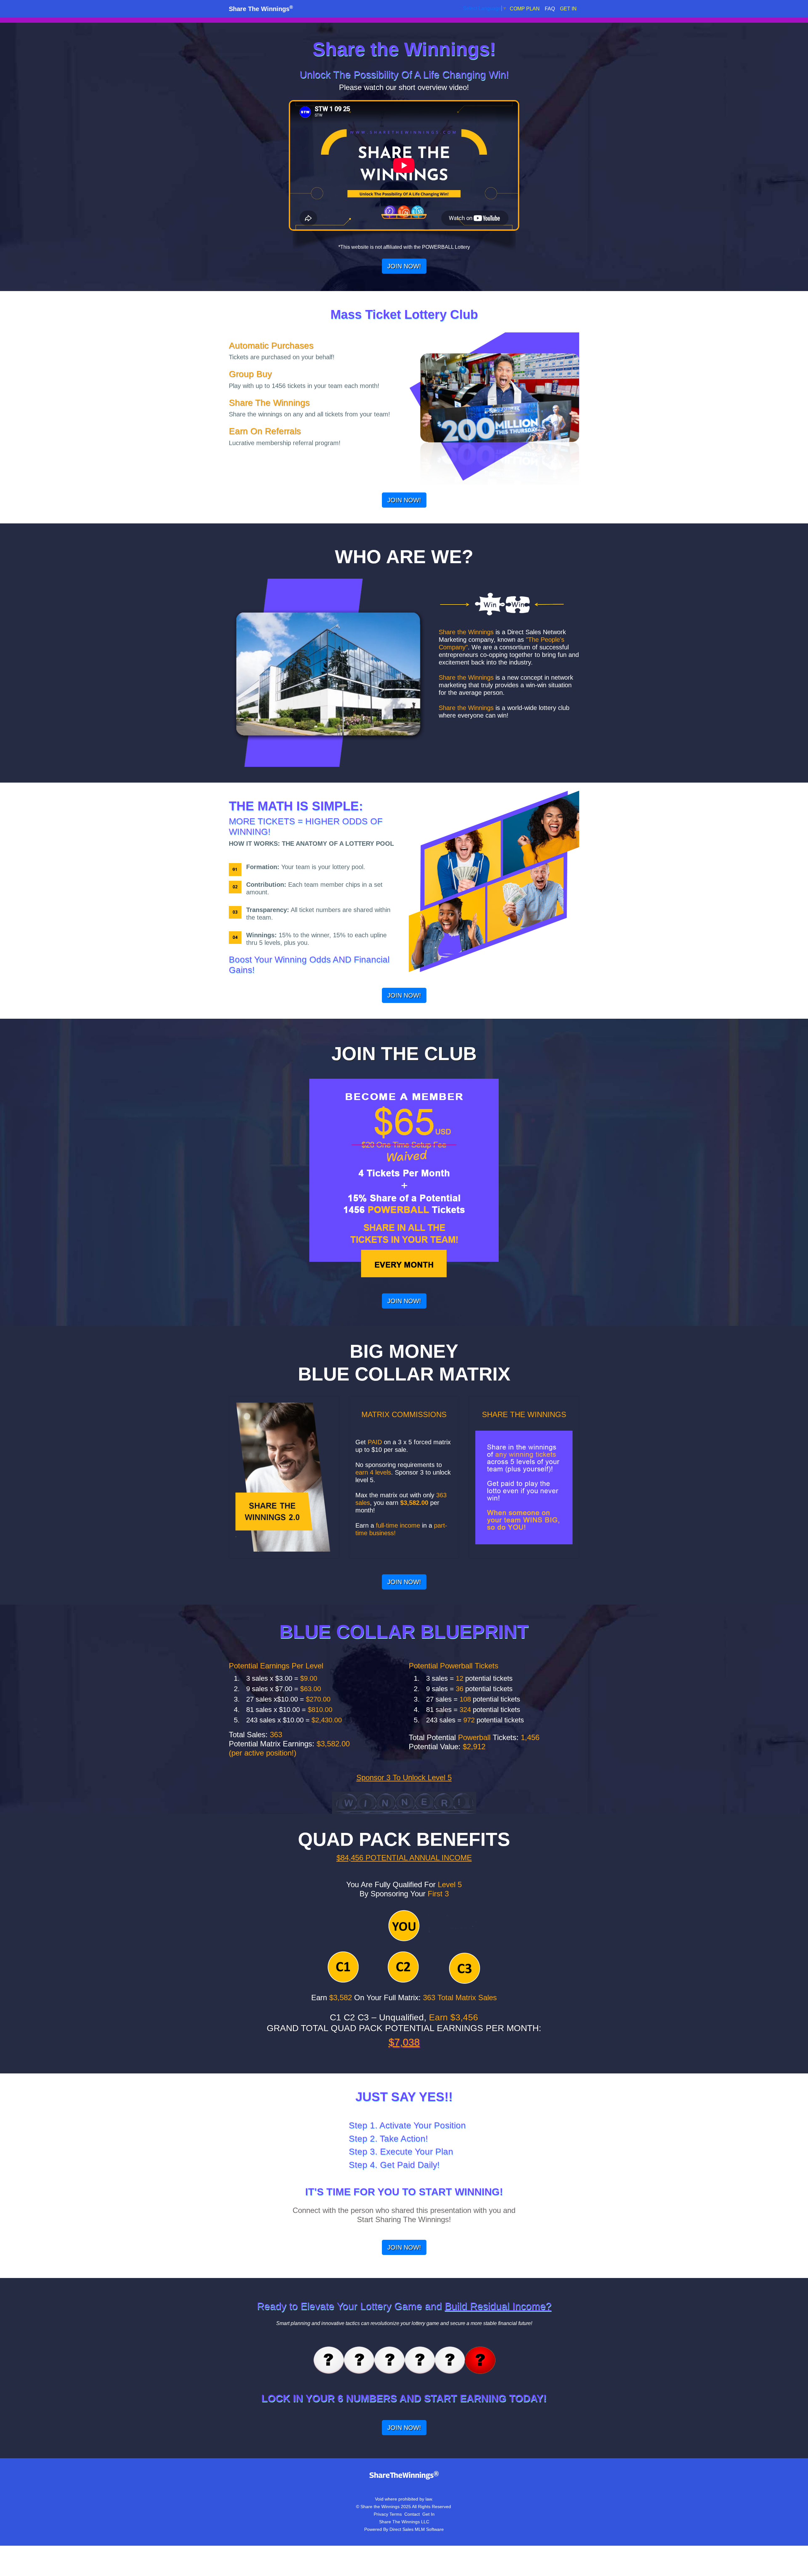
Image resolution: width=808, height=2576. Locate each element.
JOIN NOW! (404, 266)
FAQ (550, 9)
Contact (412, 2514)
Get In (428, 2514)
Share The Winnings (261, 9)
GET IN (568, 9)
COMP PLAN (525, 9)
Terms (396, 2514)
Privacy (381, 2514)
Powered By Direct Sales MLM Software (404, 2529)
